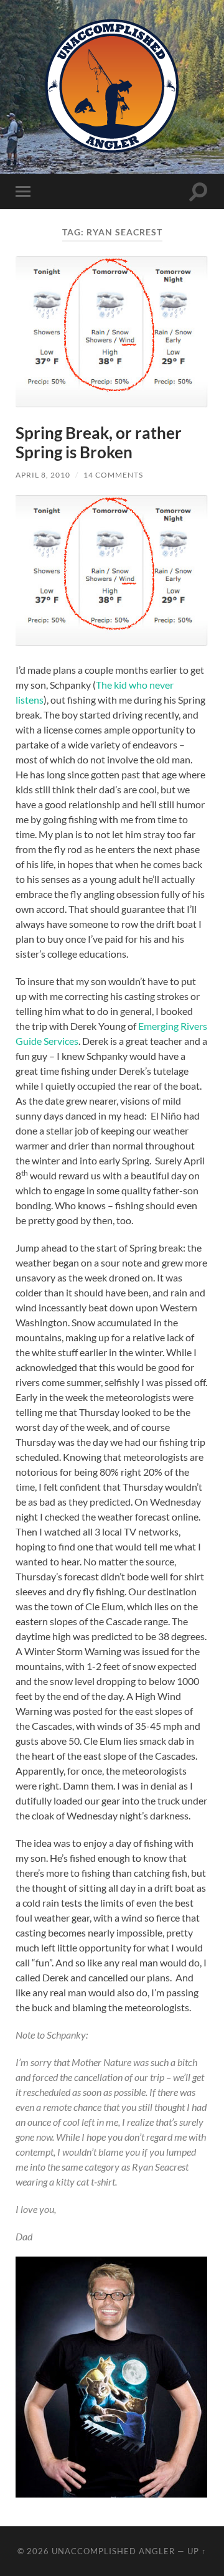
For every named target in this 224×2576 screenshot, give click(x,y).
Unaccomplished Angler (113, 2551)
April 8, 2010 (43, 475)
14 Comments (113, 475)
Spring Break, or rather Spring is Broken (99, 443)
